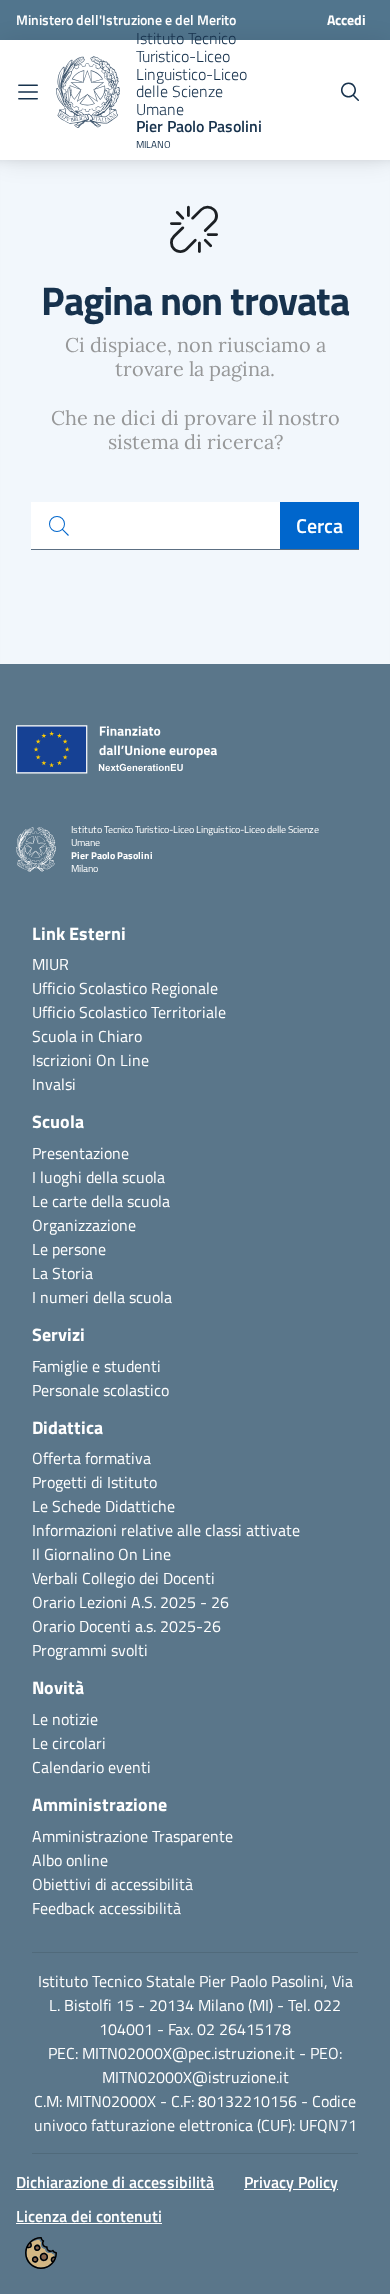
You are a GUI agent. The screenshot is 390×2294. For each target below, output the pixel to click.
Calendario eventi (91, 1767)
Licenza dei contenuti (89, 2216)
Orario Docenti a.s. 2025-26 (126, 1626)
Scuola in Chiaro (87, 1036)
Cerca (319, 525)
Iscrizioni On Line (90, 1060)
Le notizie (65, 1719)
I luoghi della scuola (98, 1177)
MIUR (50, 964)
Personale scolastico (100, 1390)
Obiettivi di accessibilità (112, 1884)
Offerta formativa (91, 1458)
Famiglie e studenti (96, 1366)
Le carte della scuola (101, 1201)
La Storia (62, 1273)
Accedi (346, 19)
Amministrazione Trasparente (132, 1836)
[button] (41, 2253)
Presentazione (80, 1153)
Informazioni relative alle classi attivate (166, 1530)
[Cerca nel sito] (350, 92)
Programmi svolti (90, 1650)
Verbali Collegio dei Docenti (123, 1578)
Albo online (70, 1860)
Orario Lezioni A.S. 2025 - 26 (130, 1602)
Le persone (69, 1249)
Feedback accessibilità (106, 1908)
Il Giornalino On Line (101, 1554)
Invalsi (54, 1084)
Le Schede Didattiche (103, 1506)
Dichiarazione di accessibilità (115, 2182)
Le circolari (69, 1743)
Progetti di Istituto (94, 1482)
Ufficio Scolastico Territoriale (129, 1012)
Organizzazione (84, 1225)
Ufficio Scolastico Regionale (125, 988)
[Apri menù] (28, 91)
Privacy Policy (291, 2182)
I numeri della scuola (102, 1297)
